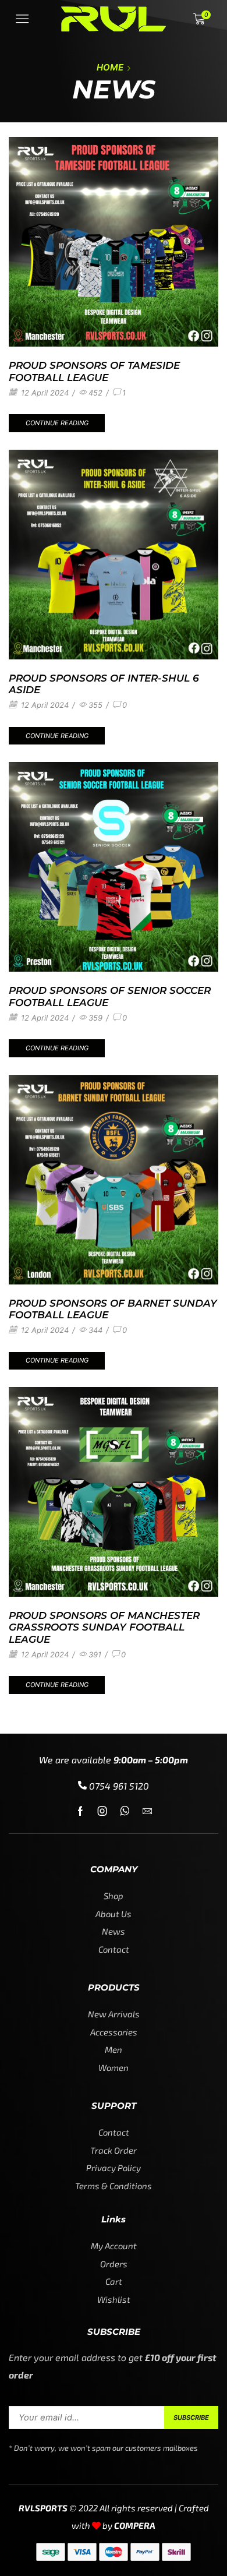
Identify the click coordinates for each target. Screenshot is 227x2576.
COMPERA (135, 2525)
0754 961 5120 (119, 1786)
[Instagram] (102, 1811)
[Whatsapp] (125, 1811)
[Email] (147, 1811)
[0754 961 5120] (82, 1785)
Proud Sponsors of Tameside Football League (94, 371)
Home (110, 67)
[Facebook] (80, 1811)
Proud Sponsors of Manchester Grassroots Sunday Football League (104, 1627)
